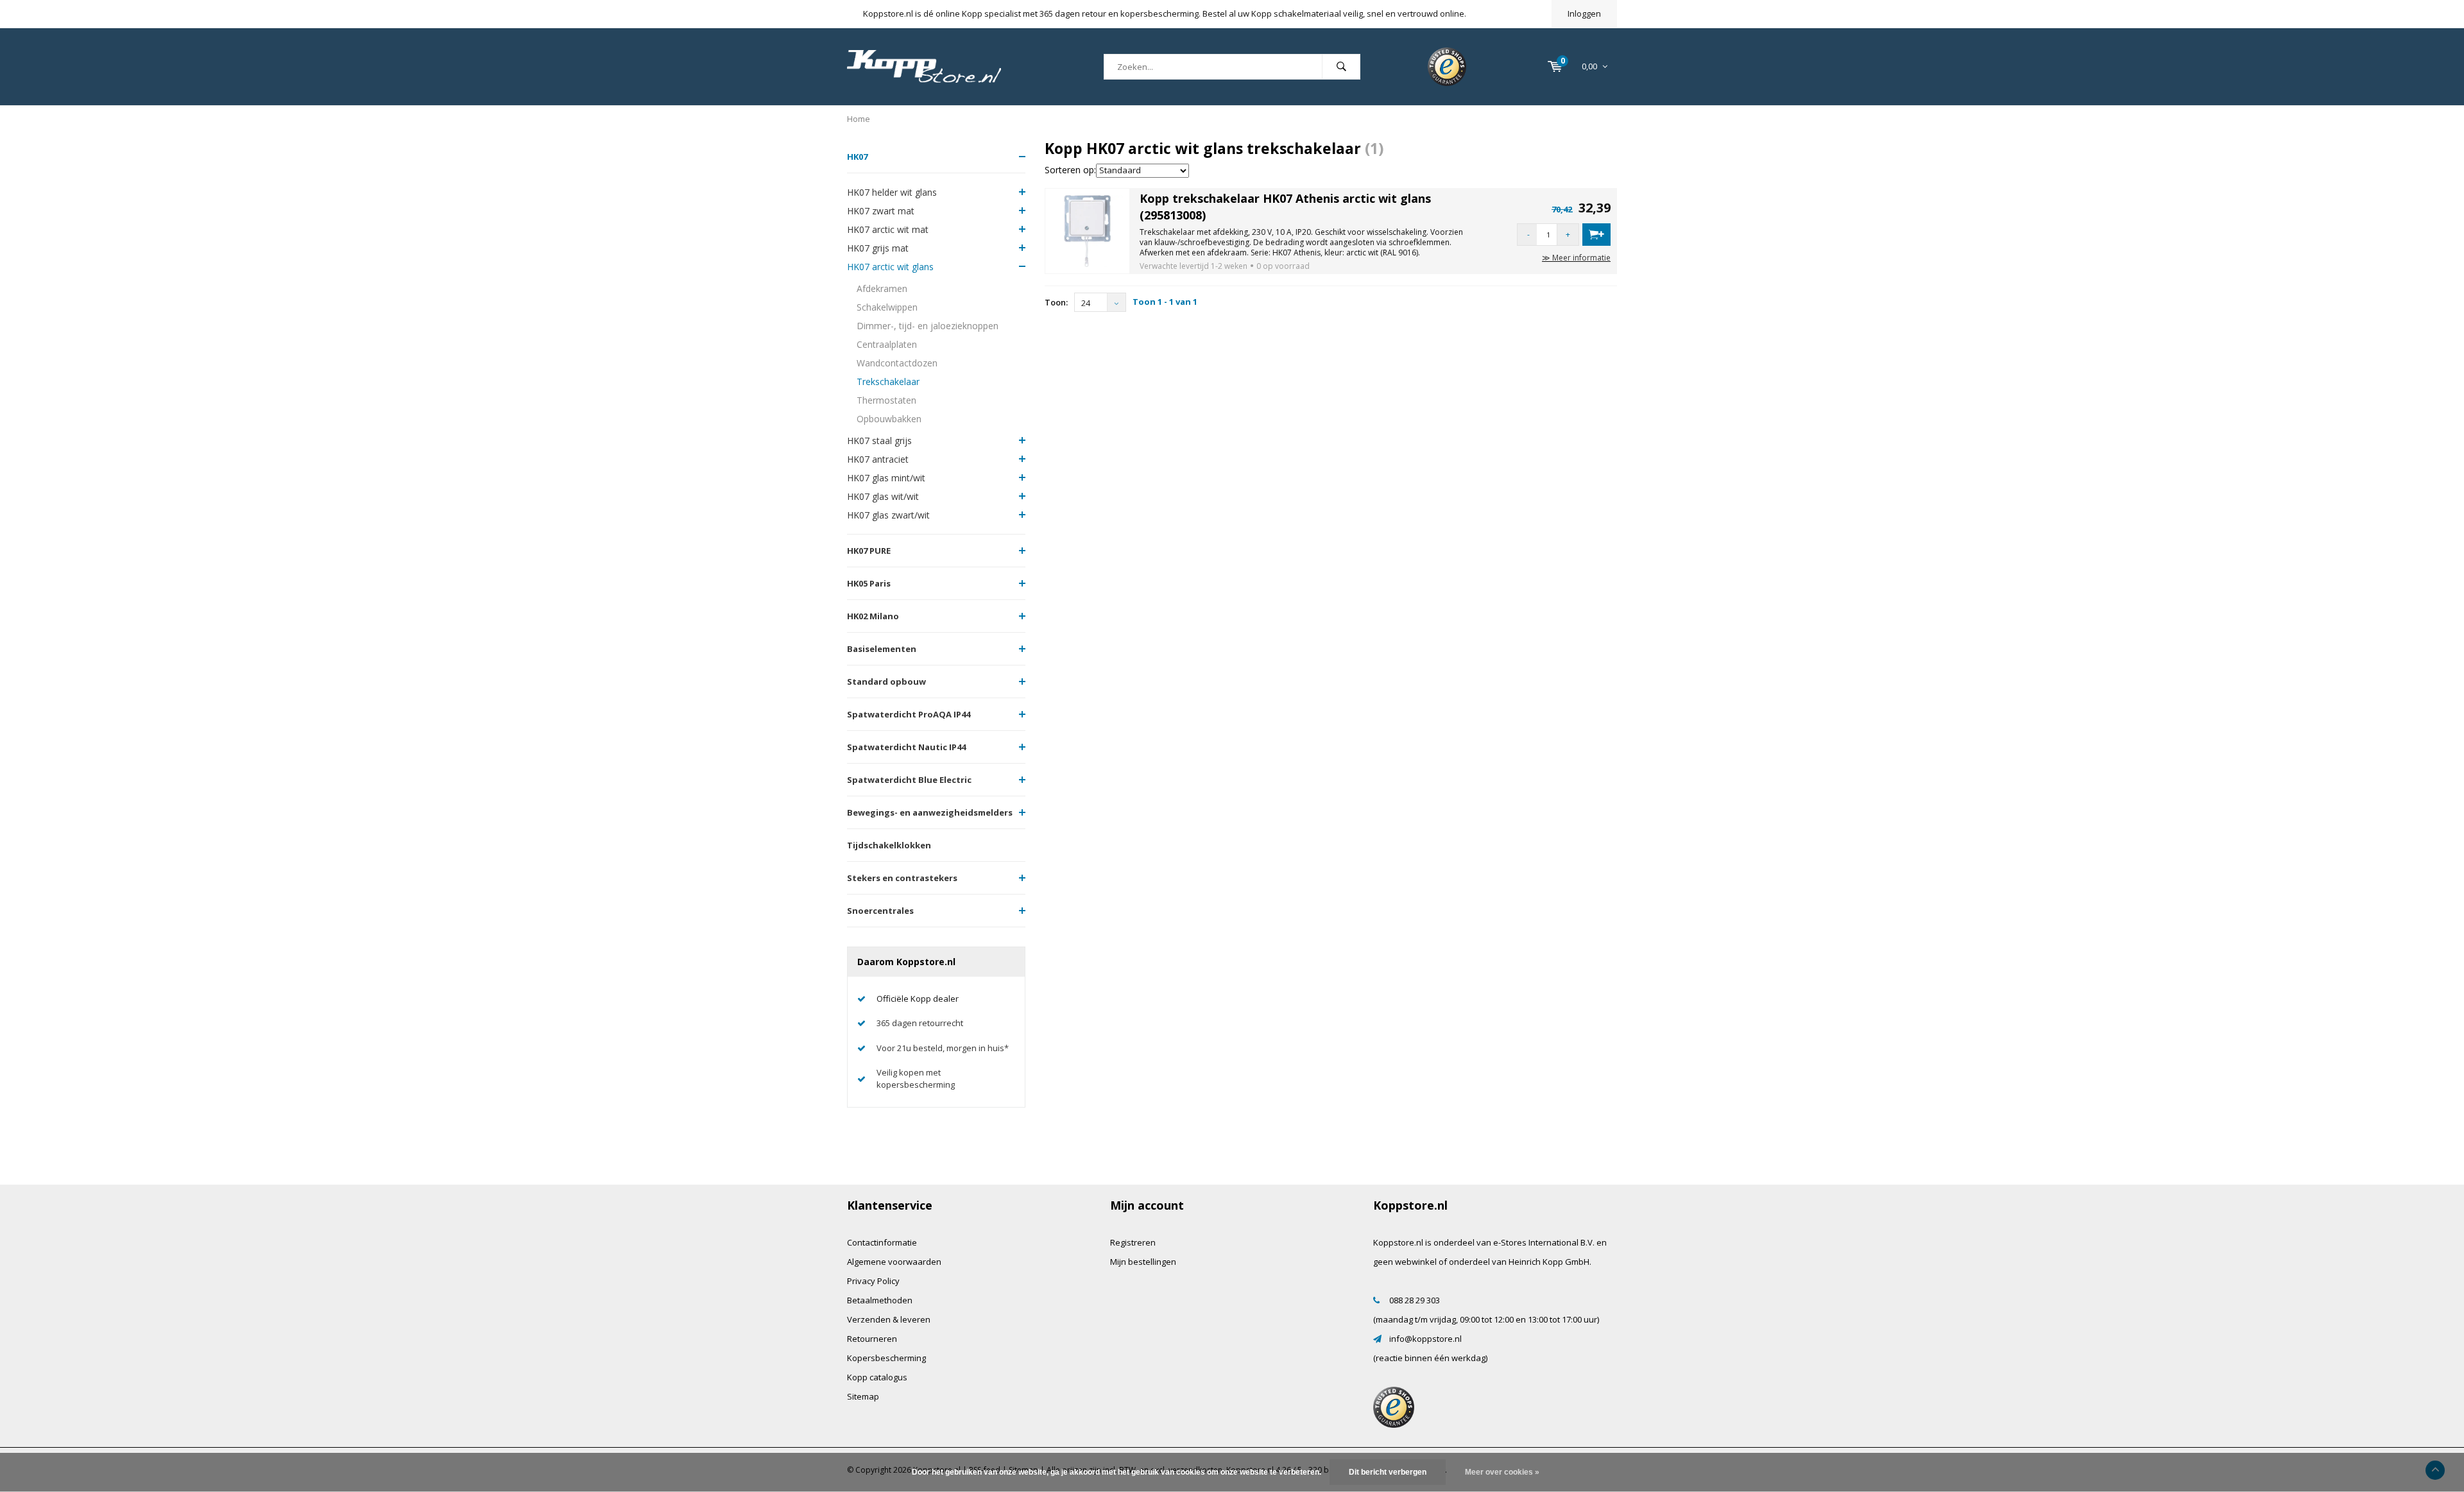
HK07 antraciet (878, 459)
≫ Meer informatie (1576, 258)
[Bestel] (1596, 235)
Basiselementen (882, 649)
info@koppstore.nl (1425, 1339)
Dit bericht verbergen (1388, 1472)
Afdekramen (882, 288)
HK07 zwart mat (881, 211)
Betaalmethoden (880, 1300)
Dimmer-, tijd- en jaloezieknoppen (928, 326)
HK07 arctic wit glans (890, 267)
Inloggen (1584, 13)
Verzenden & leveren (889, 1319)
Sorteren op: (1070, 170)
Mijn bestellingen (1143, 1262)
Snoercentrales (880, 911)
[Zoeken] (1341, 67)
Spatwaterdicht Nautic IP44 (906, 747)
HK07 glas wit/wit (883, 496)
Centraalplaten (887, 344)
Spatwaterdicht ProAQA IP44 (909, 714)
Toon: (1056, 302)
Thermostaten (886, 400)
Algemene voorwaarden (894, 1262)
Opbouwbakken (889, 419)
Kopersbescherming (886, 1358)
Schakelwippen (887, 307)
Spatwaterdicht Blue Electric (909, 780)
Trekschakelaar (888, 382)
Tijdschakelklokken (889, 845)
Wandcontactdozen (897, 363)
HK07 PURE (869, 551)
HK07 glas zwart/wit (888, 515)
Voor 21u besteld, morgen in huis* (943, 1048)
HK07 (857, 157)
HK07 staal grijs (879, 441)
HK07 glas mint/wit (886, 478)
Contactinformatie (882, 1242)
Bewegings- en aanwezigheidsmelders (930, 812)
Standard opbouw (886, 682)
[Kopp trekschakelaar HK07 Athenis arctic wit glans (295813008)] (1088, 230)
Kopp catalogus (877, 1377)
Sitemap (863, 1396)
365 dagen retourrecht (920, 1023)
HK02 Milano (873, 616)
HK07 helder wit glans (892, 192)
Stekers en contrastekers (902, 878)
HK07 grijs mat (878, 248)
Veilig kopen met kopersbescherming (916, 1078)
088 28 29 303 (1415, 1300)
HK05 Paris (869, 583)
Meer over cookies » (1502, 1472)
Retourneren (872, 1339)
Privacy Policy (873, 1281)
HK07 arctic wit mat (888, 229)
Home (859, 119)
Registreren (1133, 1242)
